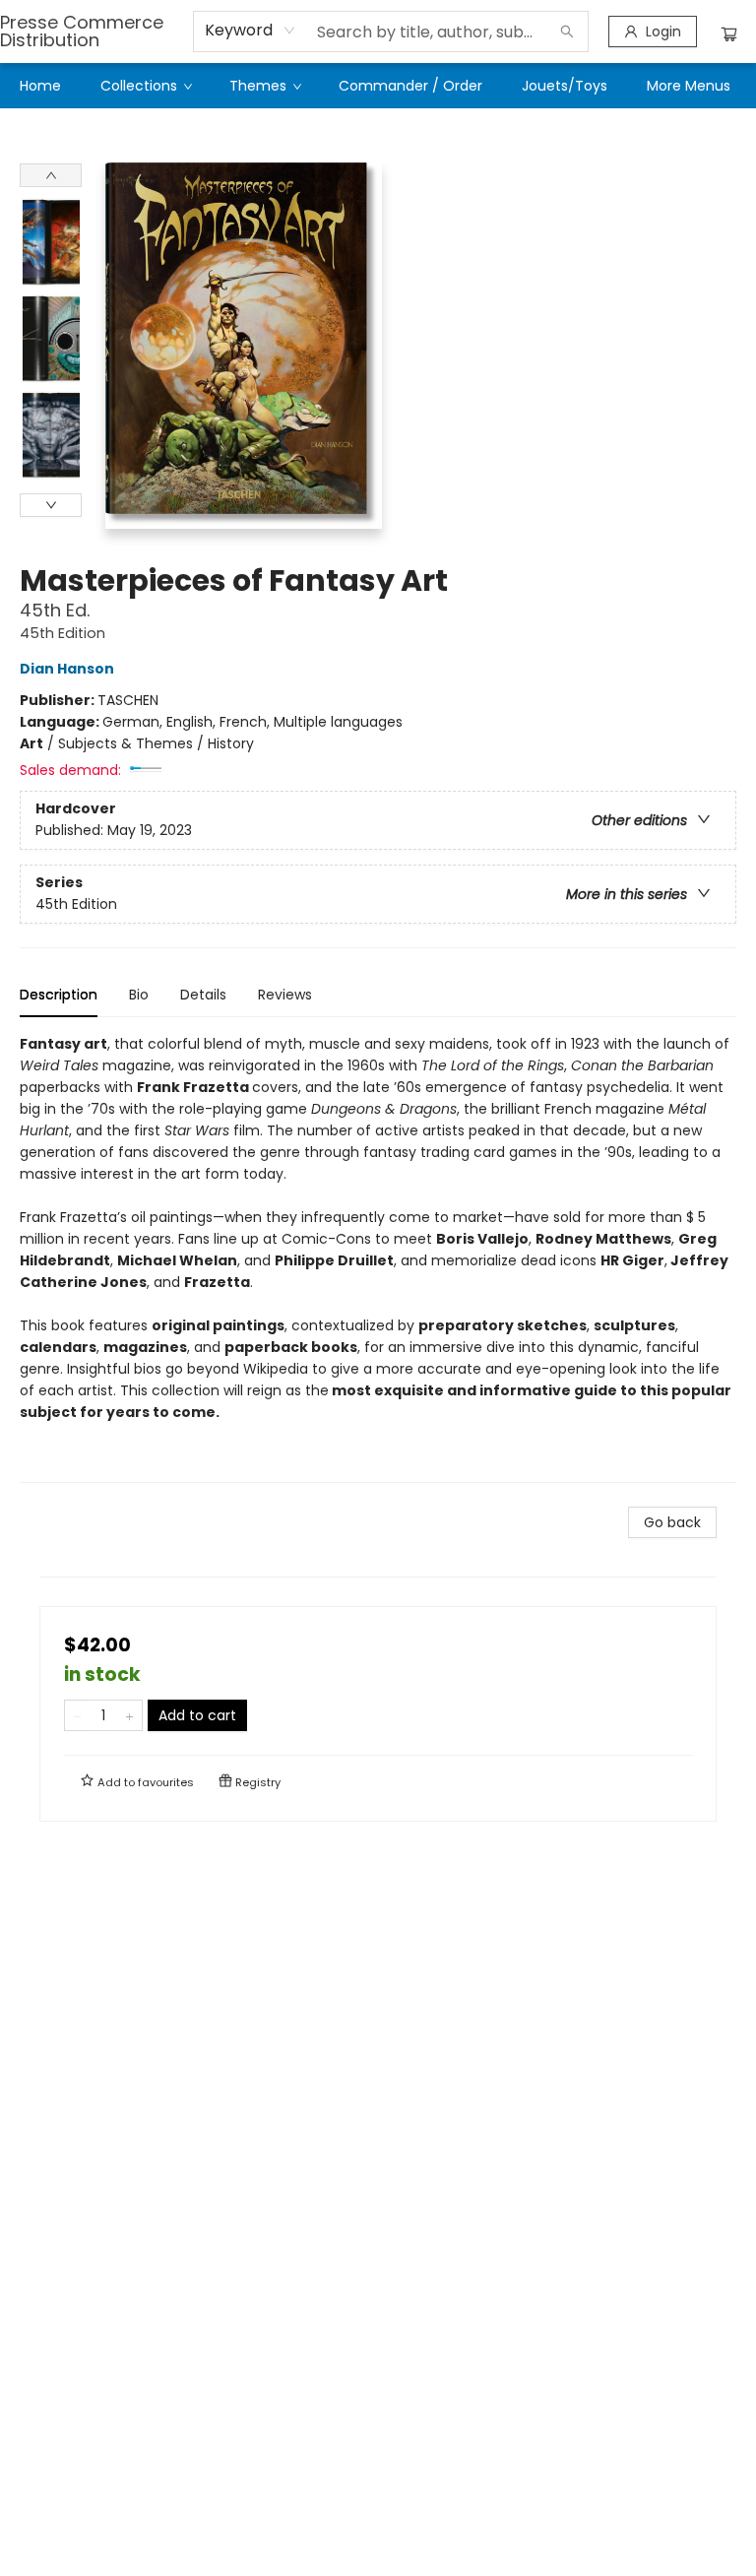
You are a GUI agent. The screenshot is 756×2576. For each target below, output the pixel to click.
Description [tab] (59, 995)
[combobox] (251, 31)
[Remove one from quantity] (77, 1715)
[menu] (378, 86)
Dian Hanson (67, 669)
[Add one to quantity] (129, 1715)
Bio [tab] (139, 995)
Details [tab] (203, 995)
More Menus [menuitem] (689, 86)
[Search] (567, 32)
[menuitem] (40, 86)
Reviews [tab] (285, 995)
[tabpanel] (378, 1258)
